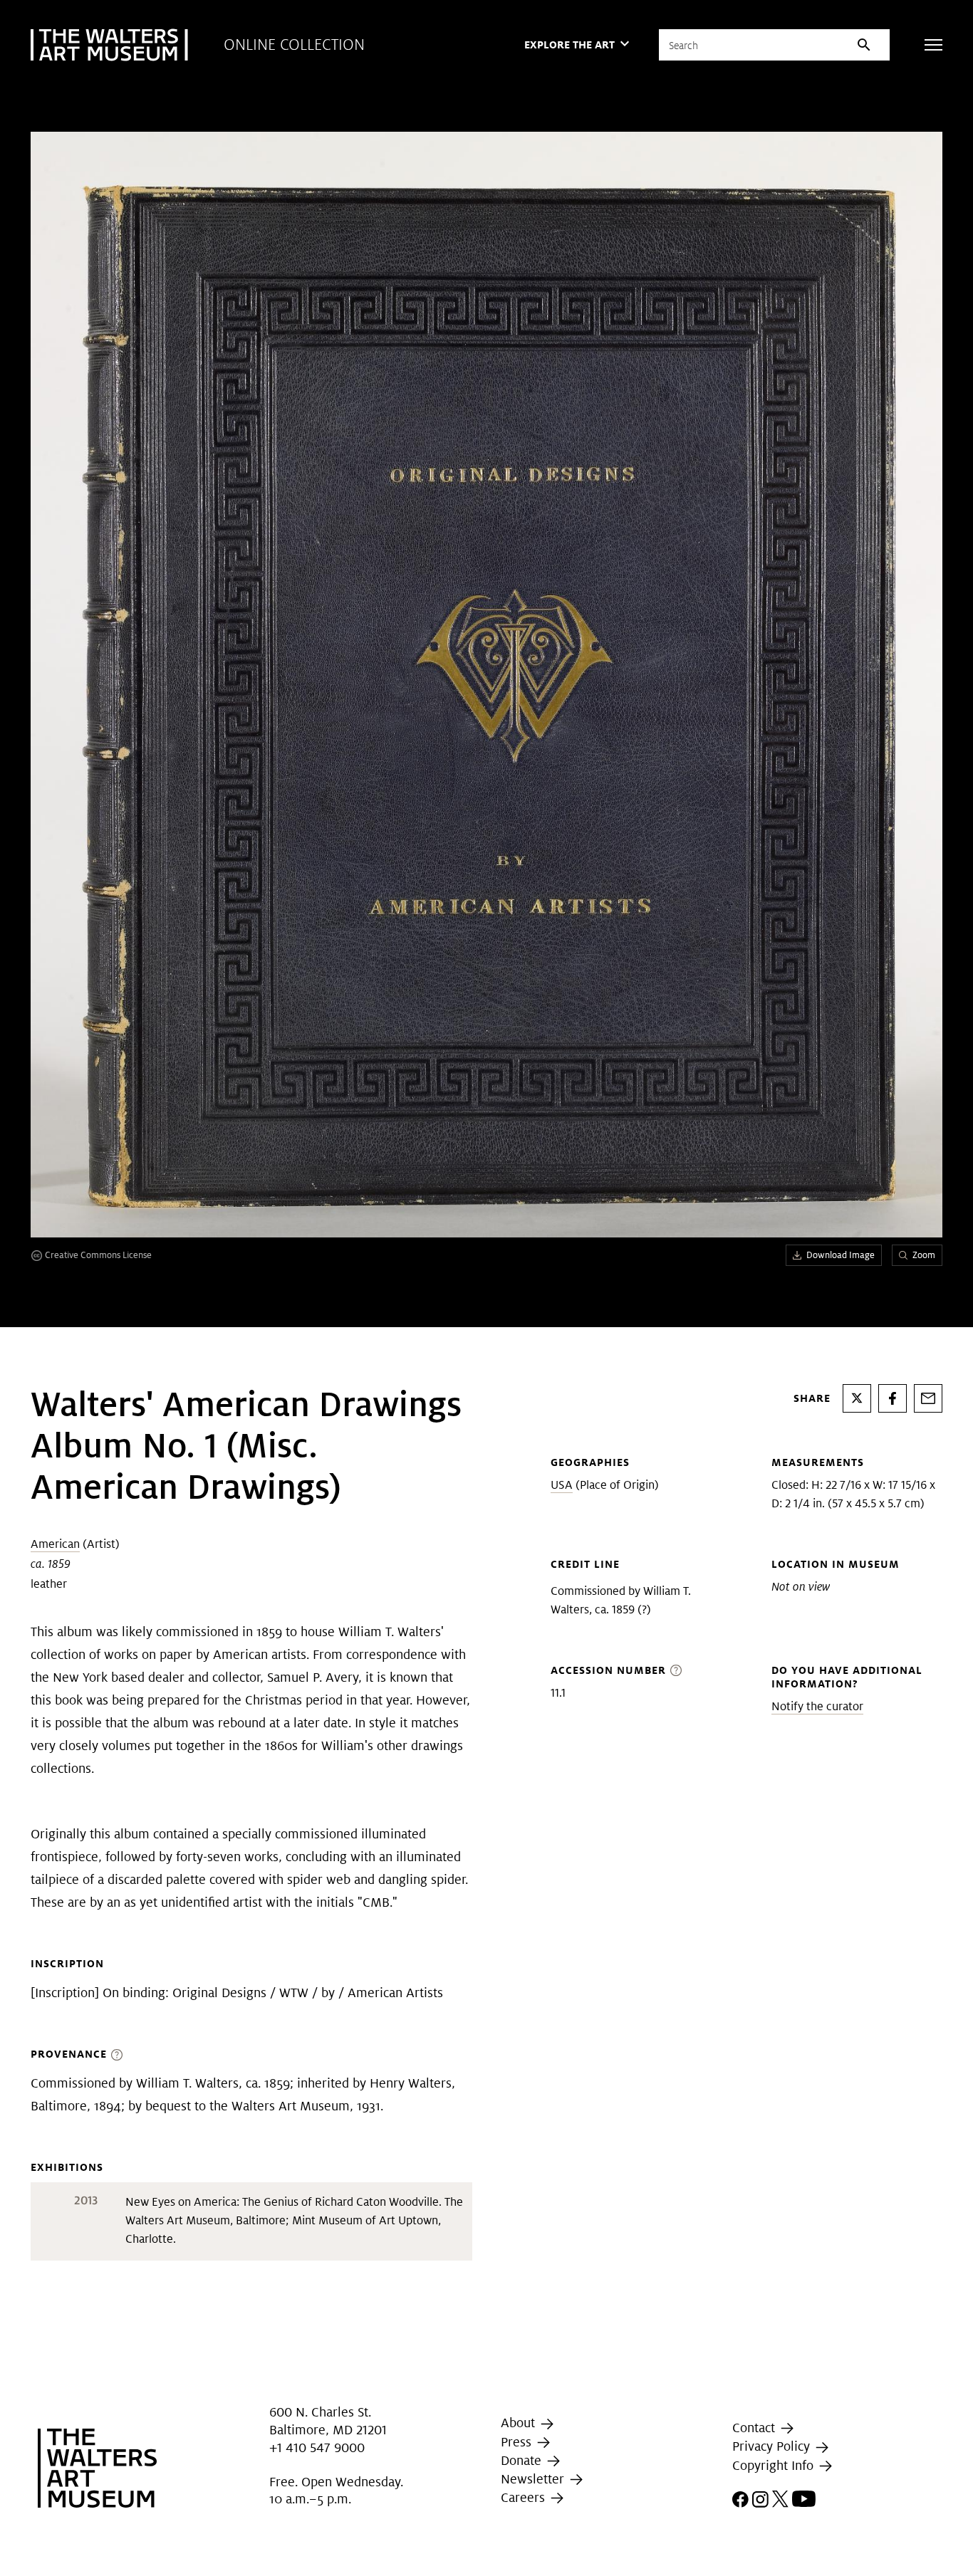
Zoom (924, 1255)
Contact (755, 2428)
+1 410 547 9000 (317, 2447)
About (520, 2423)
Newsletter (534, 2479)
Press (518, 2442)
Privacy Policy (773, 2446)
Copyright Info (775, 2465)
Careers (525, 2497)
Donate (523, 2460)
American (55, 1544)
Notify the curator (817, 1706)
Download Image (841, 1255)
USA (562, 1485)
